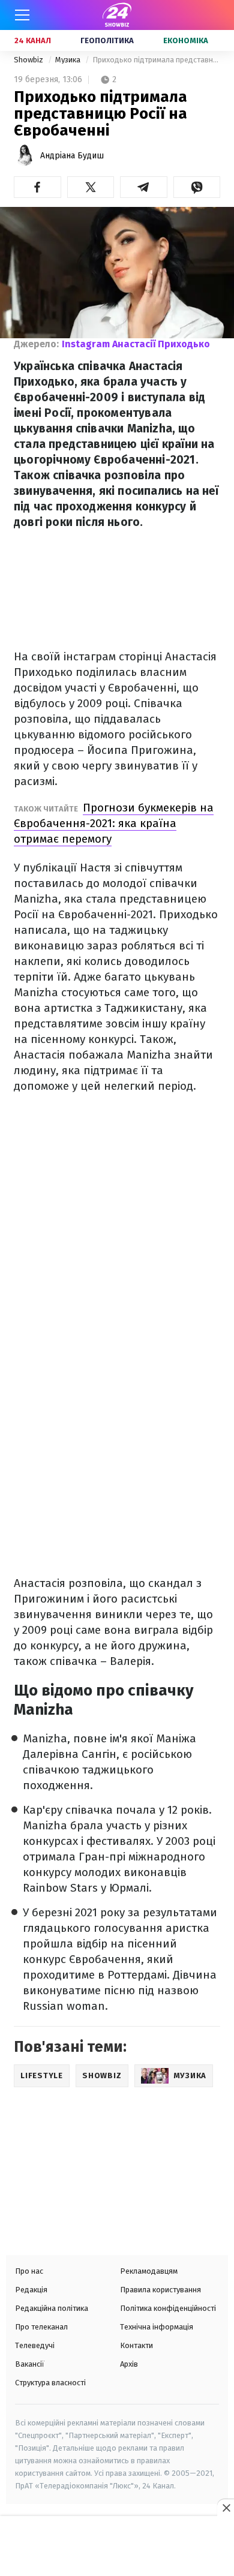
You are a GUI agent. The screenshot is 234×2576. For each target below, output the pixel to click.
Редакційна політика (52, 2308)
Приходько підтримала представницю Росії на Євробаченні (156, 60)
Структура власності (50, 2383)
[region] (117, 2547)
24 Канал (33, 40)
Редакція (31, 2290)
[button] (37, 187)
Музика (69, 60)
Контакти (136, 2345)
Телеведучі (35, 2345)
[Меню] (22, 15)
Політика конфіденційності (168, 2308)
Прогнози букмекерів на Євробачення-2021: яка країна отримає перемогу (114, 823)
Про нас (29, 2271)
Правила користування (160, 2290)
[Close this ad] (226, 2508)
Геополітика (107, 40)
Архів (129, 2364)
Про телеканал (41, 2327)
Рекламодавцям (149, 2271)
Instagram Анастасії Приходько (136, 344)
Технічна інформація (157, 2327)
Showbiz (29, 60)
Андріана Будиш (72, 156)
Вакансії (30, 2364)
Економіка (186, 40)
